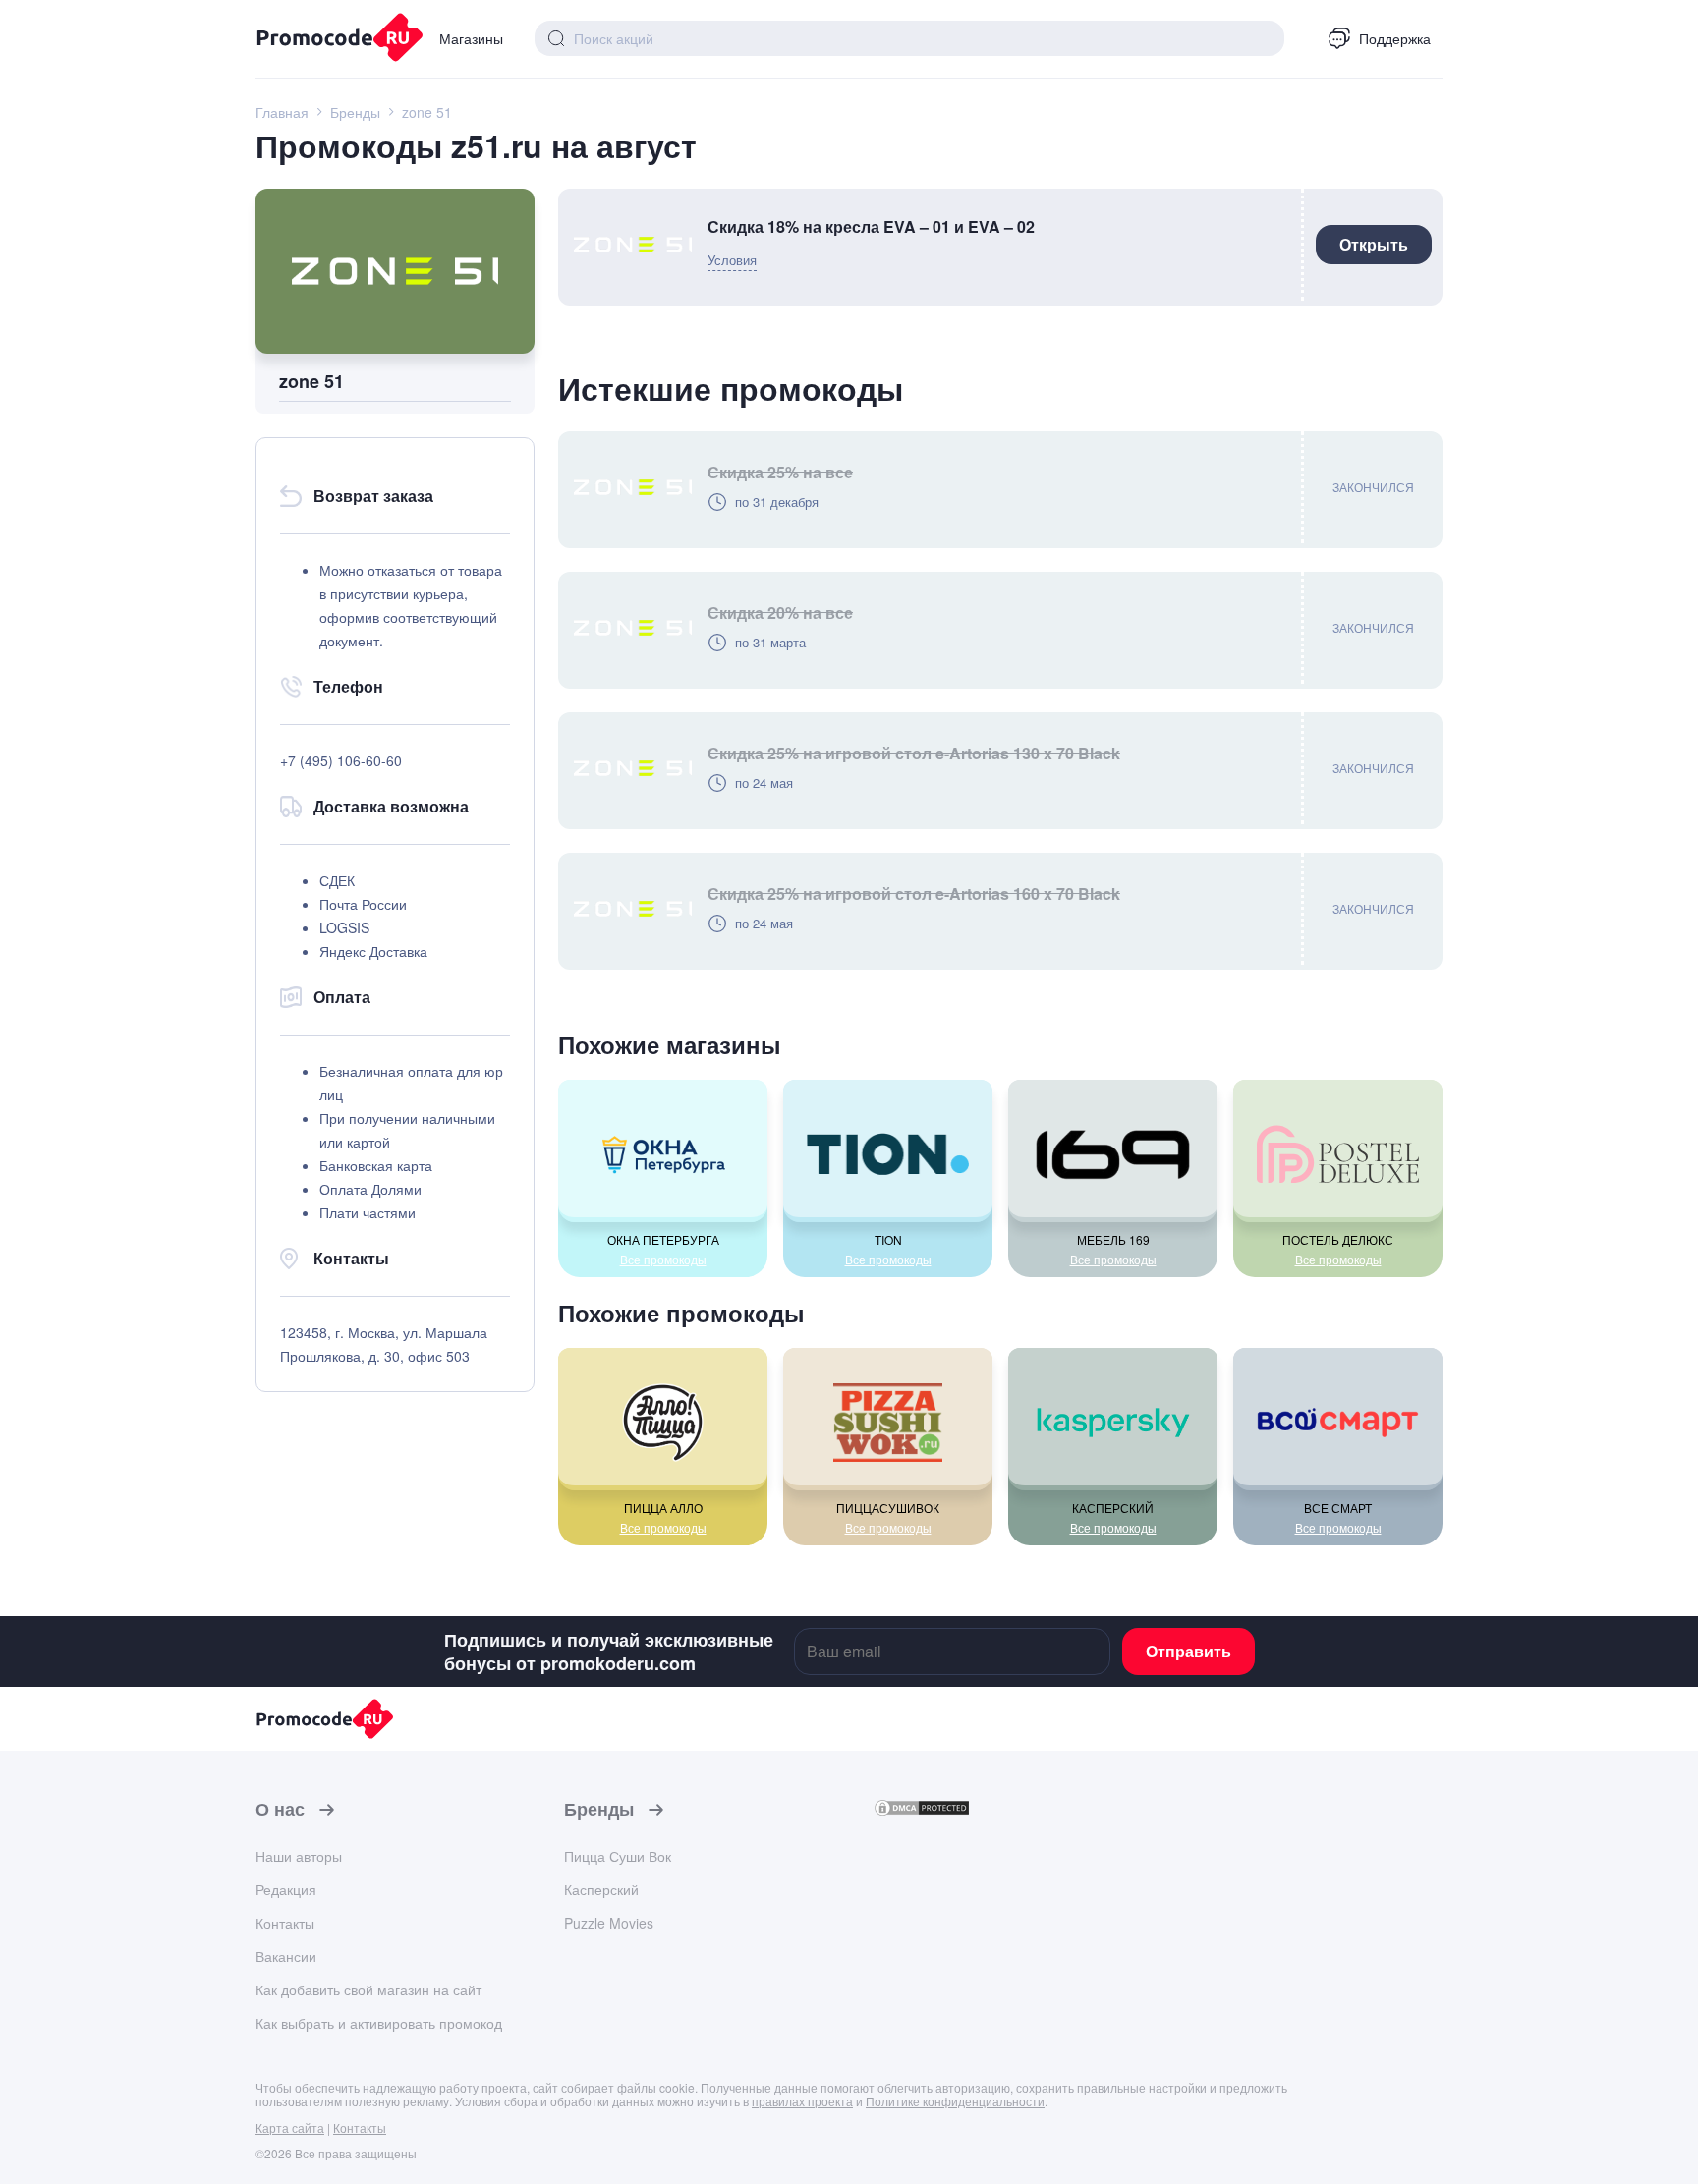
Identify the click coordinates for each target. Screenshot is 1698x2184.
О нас (280, 1810)
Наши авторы (299, 1856)
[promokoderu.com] (332, 39)
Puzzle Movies (609, 1923)
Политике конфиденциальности (955, 2101)
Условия (732, 260)
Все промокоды (663, 1260)
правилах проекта (802, 2101)
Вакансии (286, 1956)
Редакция (286, 1889)
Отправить (1189, 1651)
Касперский (601, 1889)
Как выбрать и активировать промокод (379, 2023)
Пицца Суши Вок (618, 1856)
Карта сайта (290, 2128)
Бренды (599, 1810)
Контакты (285, 1923)
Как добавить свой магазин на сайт (368, 1989)
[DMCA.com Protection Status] (922, 1811)
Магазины (471, 38)
